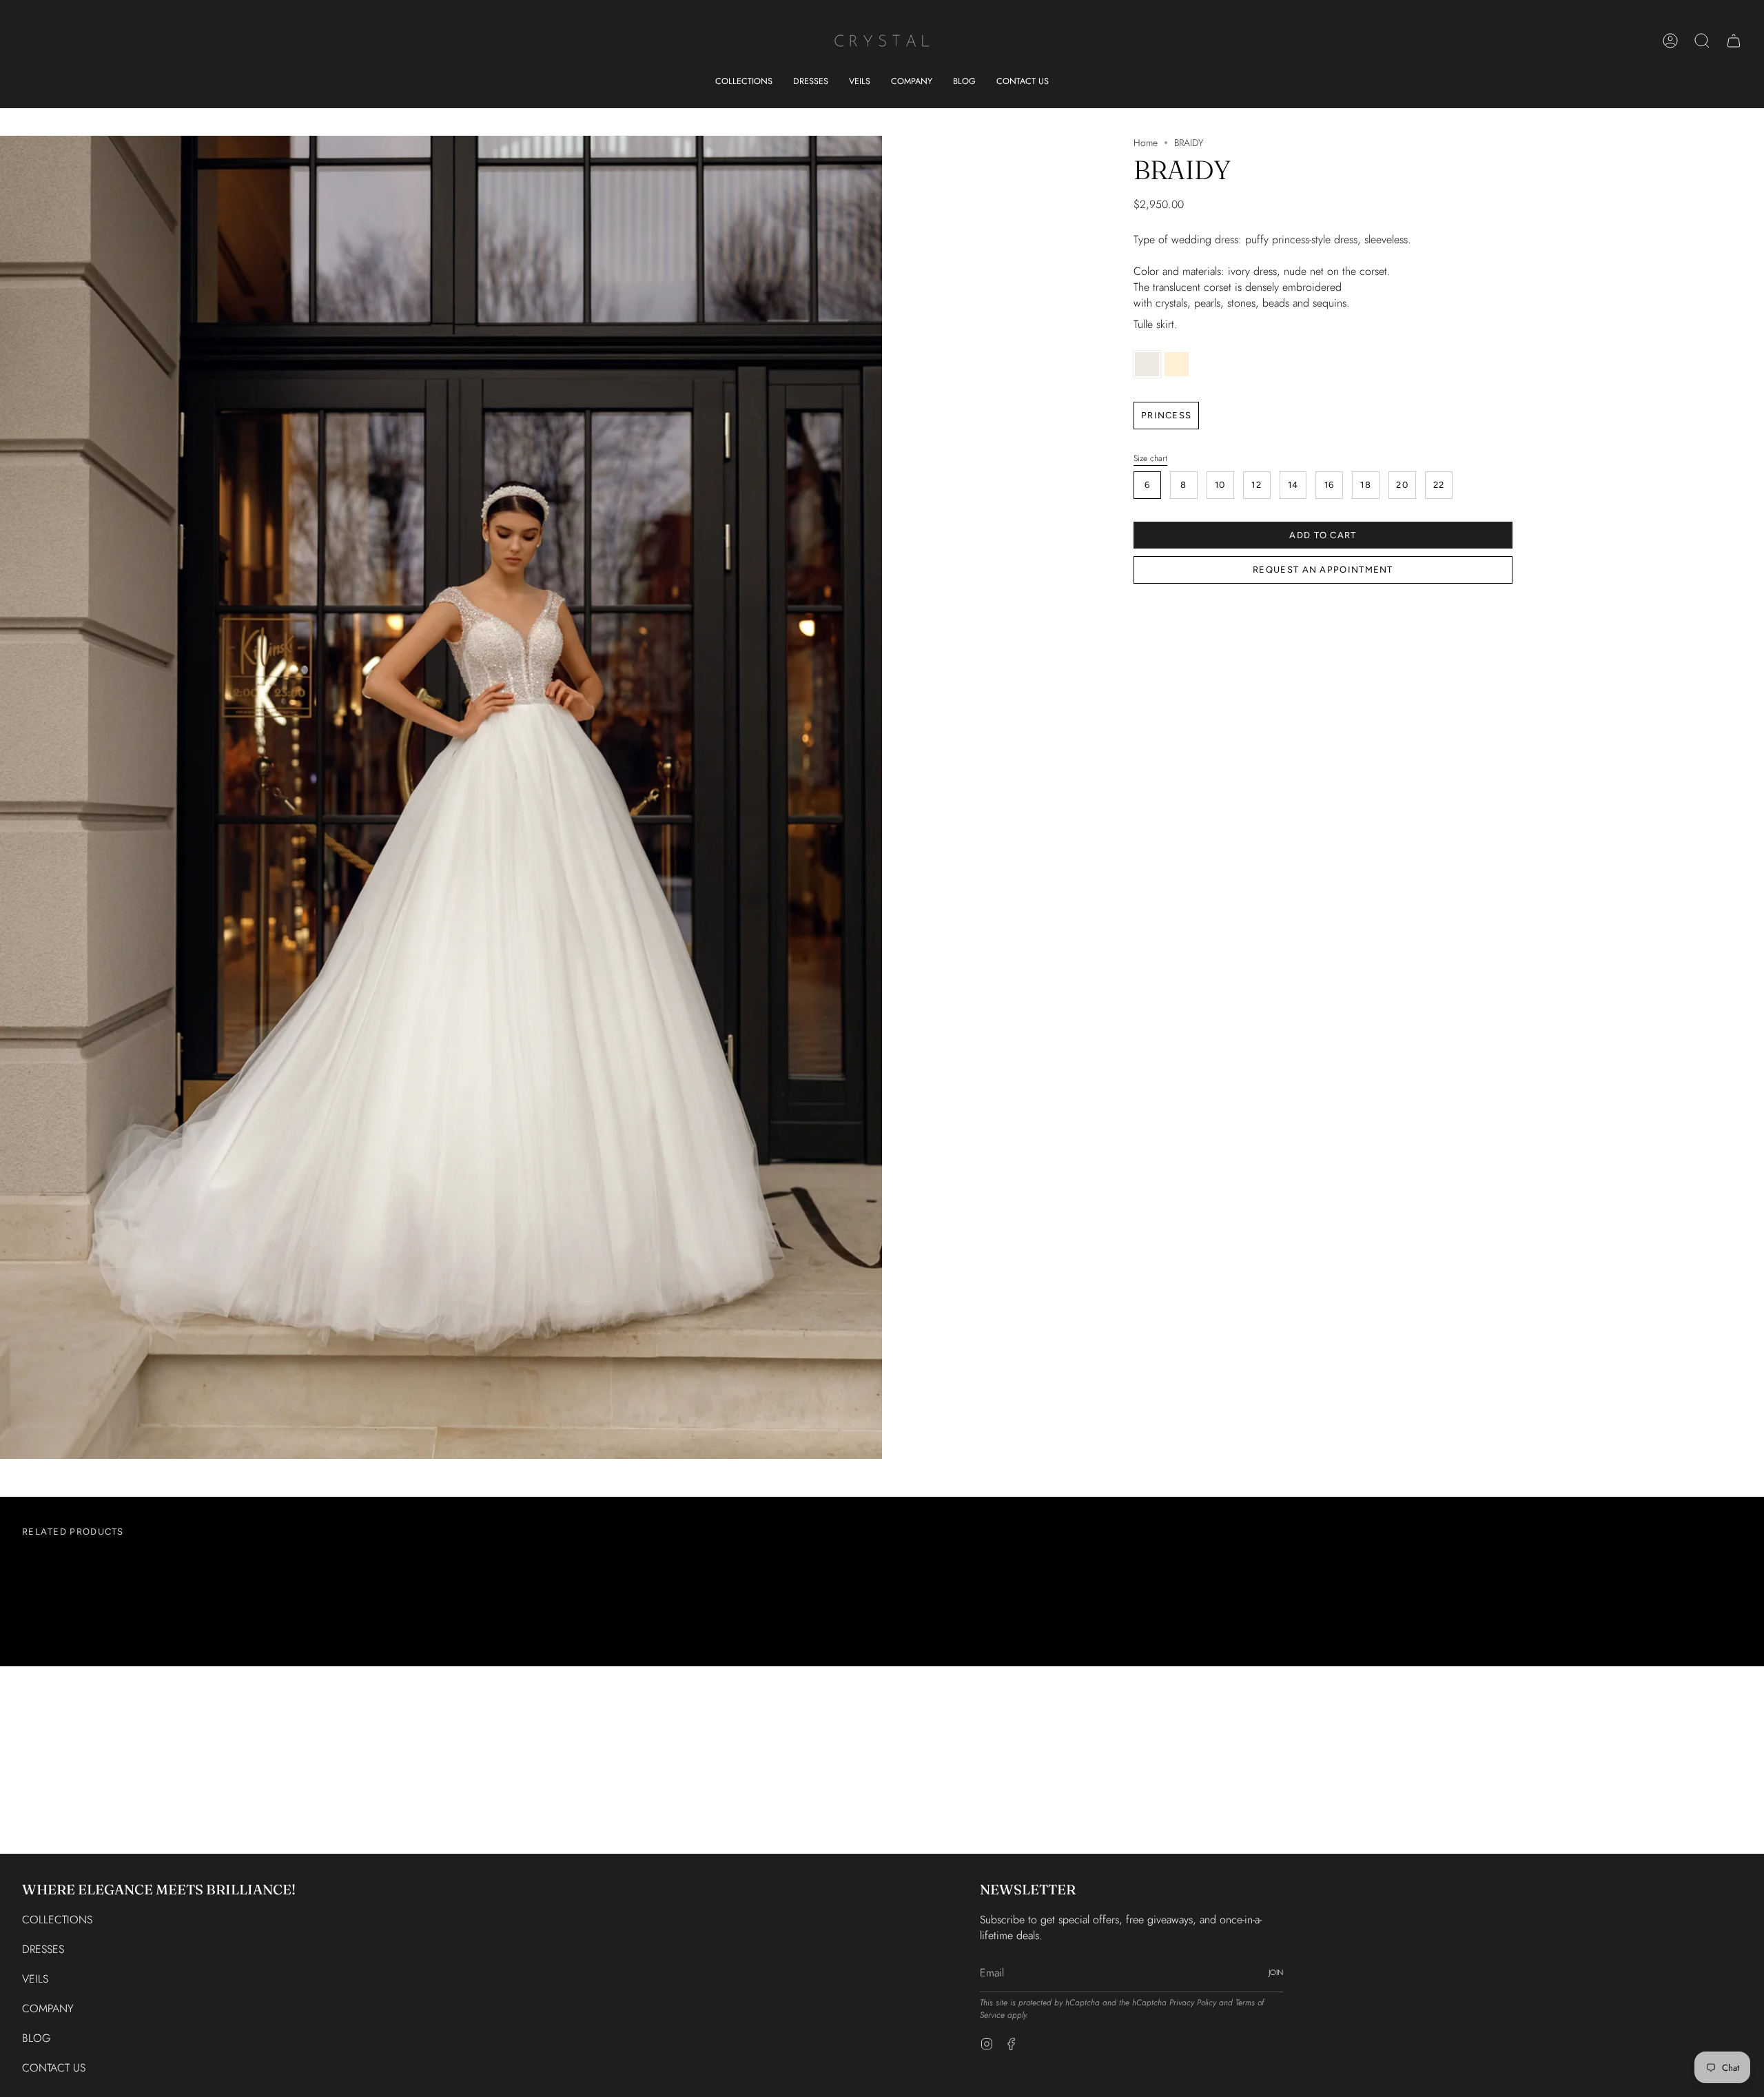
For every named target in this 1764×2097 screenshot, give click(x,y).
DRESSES (43, 1949)
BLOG (36, 2038)
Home (1146, 143)
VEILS (35, 1979)
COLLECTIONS (57, 1920)
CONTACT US (54, 2068)
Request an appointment (1323, 570)
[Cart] (1734, 41)
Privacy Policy (1193, 2003)
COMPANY (48, 2008)
